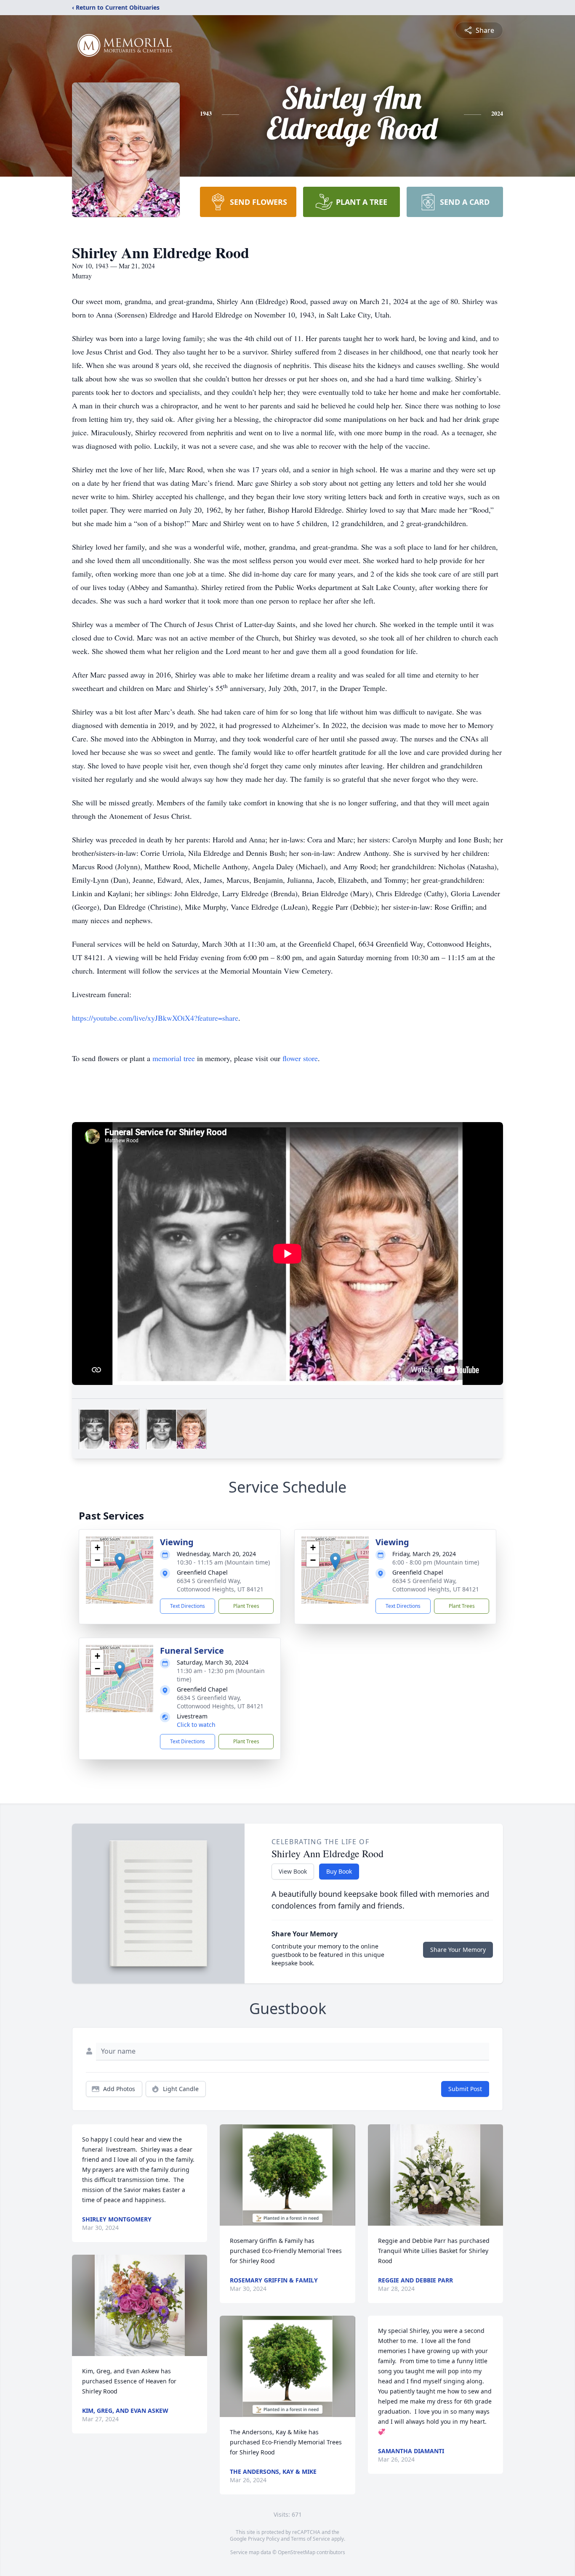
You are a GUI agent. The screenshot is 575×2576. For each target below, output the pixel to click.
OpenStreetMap (297, 2552)
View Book (293, 1871)
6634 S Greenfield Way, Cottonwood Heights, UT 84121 (220, 1585)
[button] (120, 1561)
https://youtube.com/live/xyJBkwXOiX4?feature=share (155, 1018)
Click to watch (196, 1725)
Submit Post (465, 2089)
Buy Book (339, 1871)
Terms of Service (310, 2539)
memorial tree (174, 1058)
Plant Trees (246, 1606)
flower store (300, 1058)
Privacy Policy (264, 2539)
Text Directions (188, 1606)
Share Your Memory (458, 1950)
